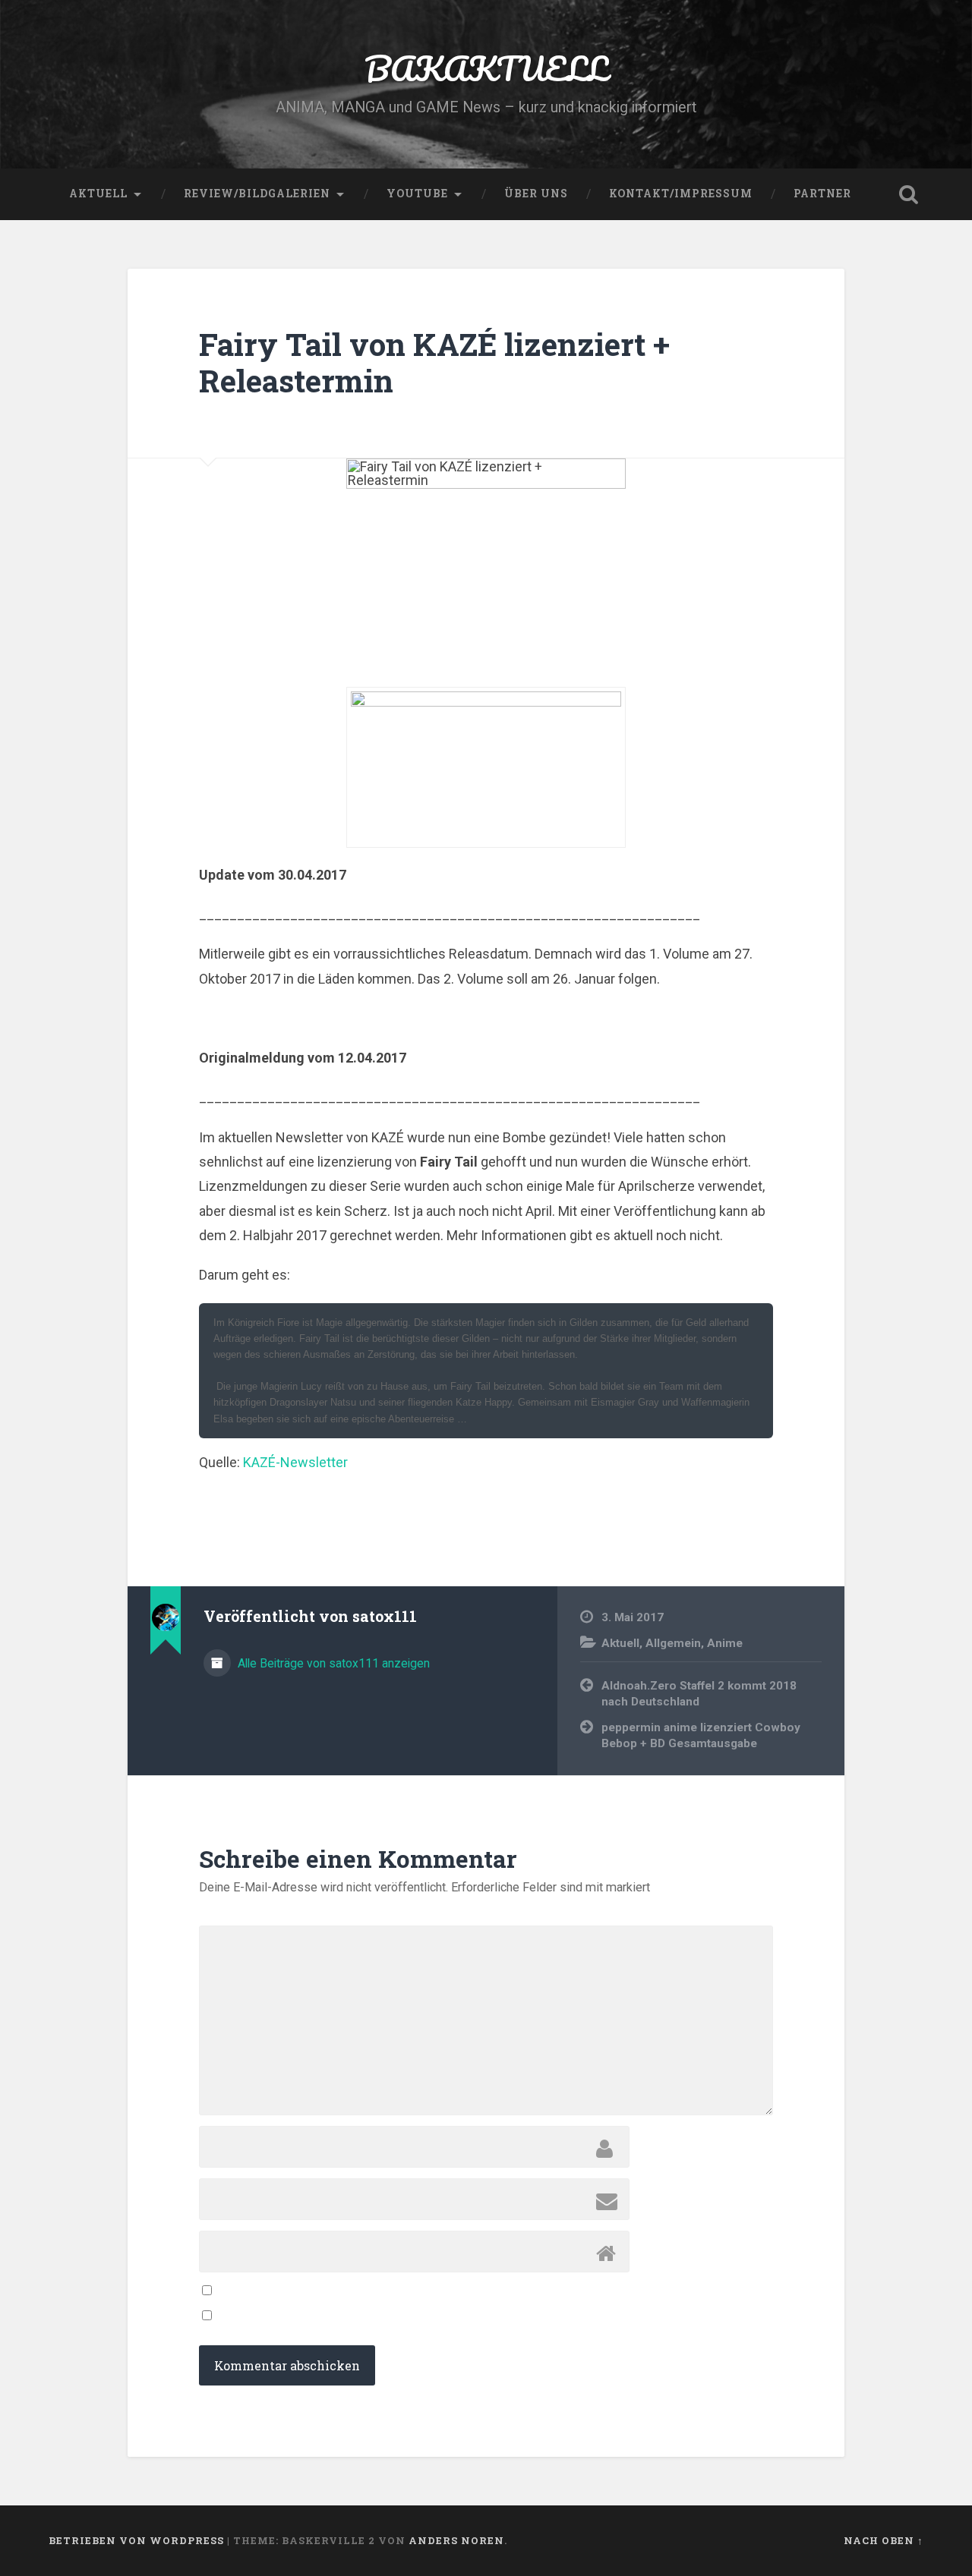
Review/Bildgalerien (257, 194)
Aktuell (98, 194)
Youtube (417, 194)
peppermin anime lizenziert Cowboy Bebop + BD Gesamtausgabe (701, 1735)
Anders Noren (456, 2540)
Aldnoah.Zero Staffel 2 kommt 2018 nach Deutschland (699, 1694)
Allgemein (673, 1643)
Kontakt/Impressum (681, 194)
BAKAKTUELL (486, 68)
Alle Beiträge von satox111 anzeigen (332, 1663)
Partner (822, 194)
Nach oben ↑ (884, 2540)
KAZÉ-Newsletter (295, 1462)
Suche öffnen (908, 194)
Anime (725, 1643)
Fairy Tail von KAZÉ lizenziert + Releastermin (434, 363)
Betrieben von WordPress (136, 2540)
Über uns (536, 194)
